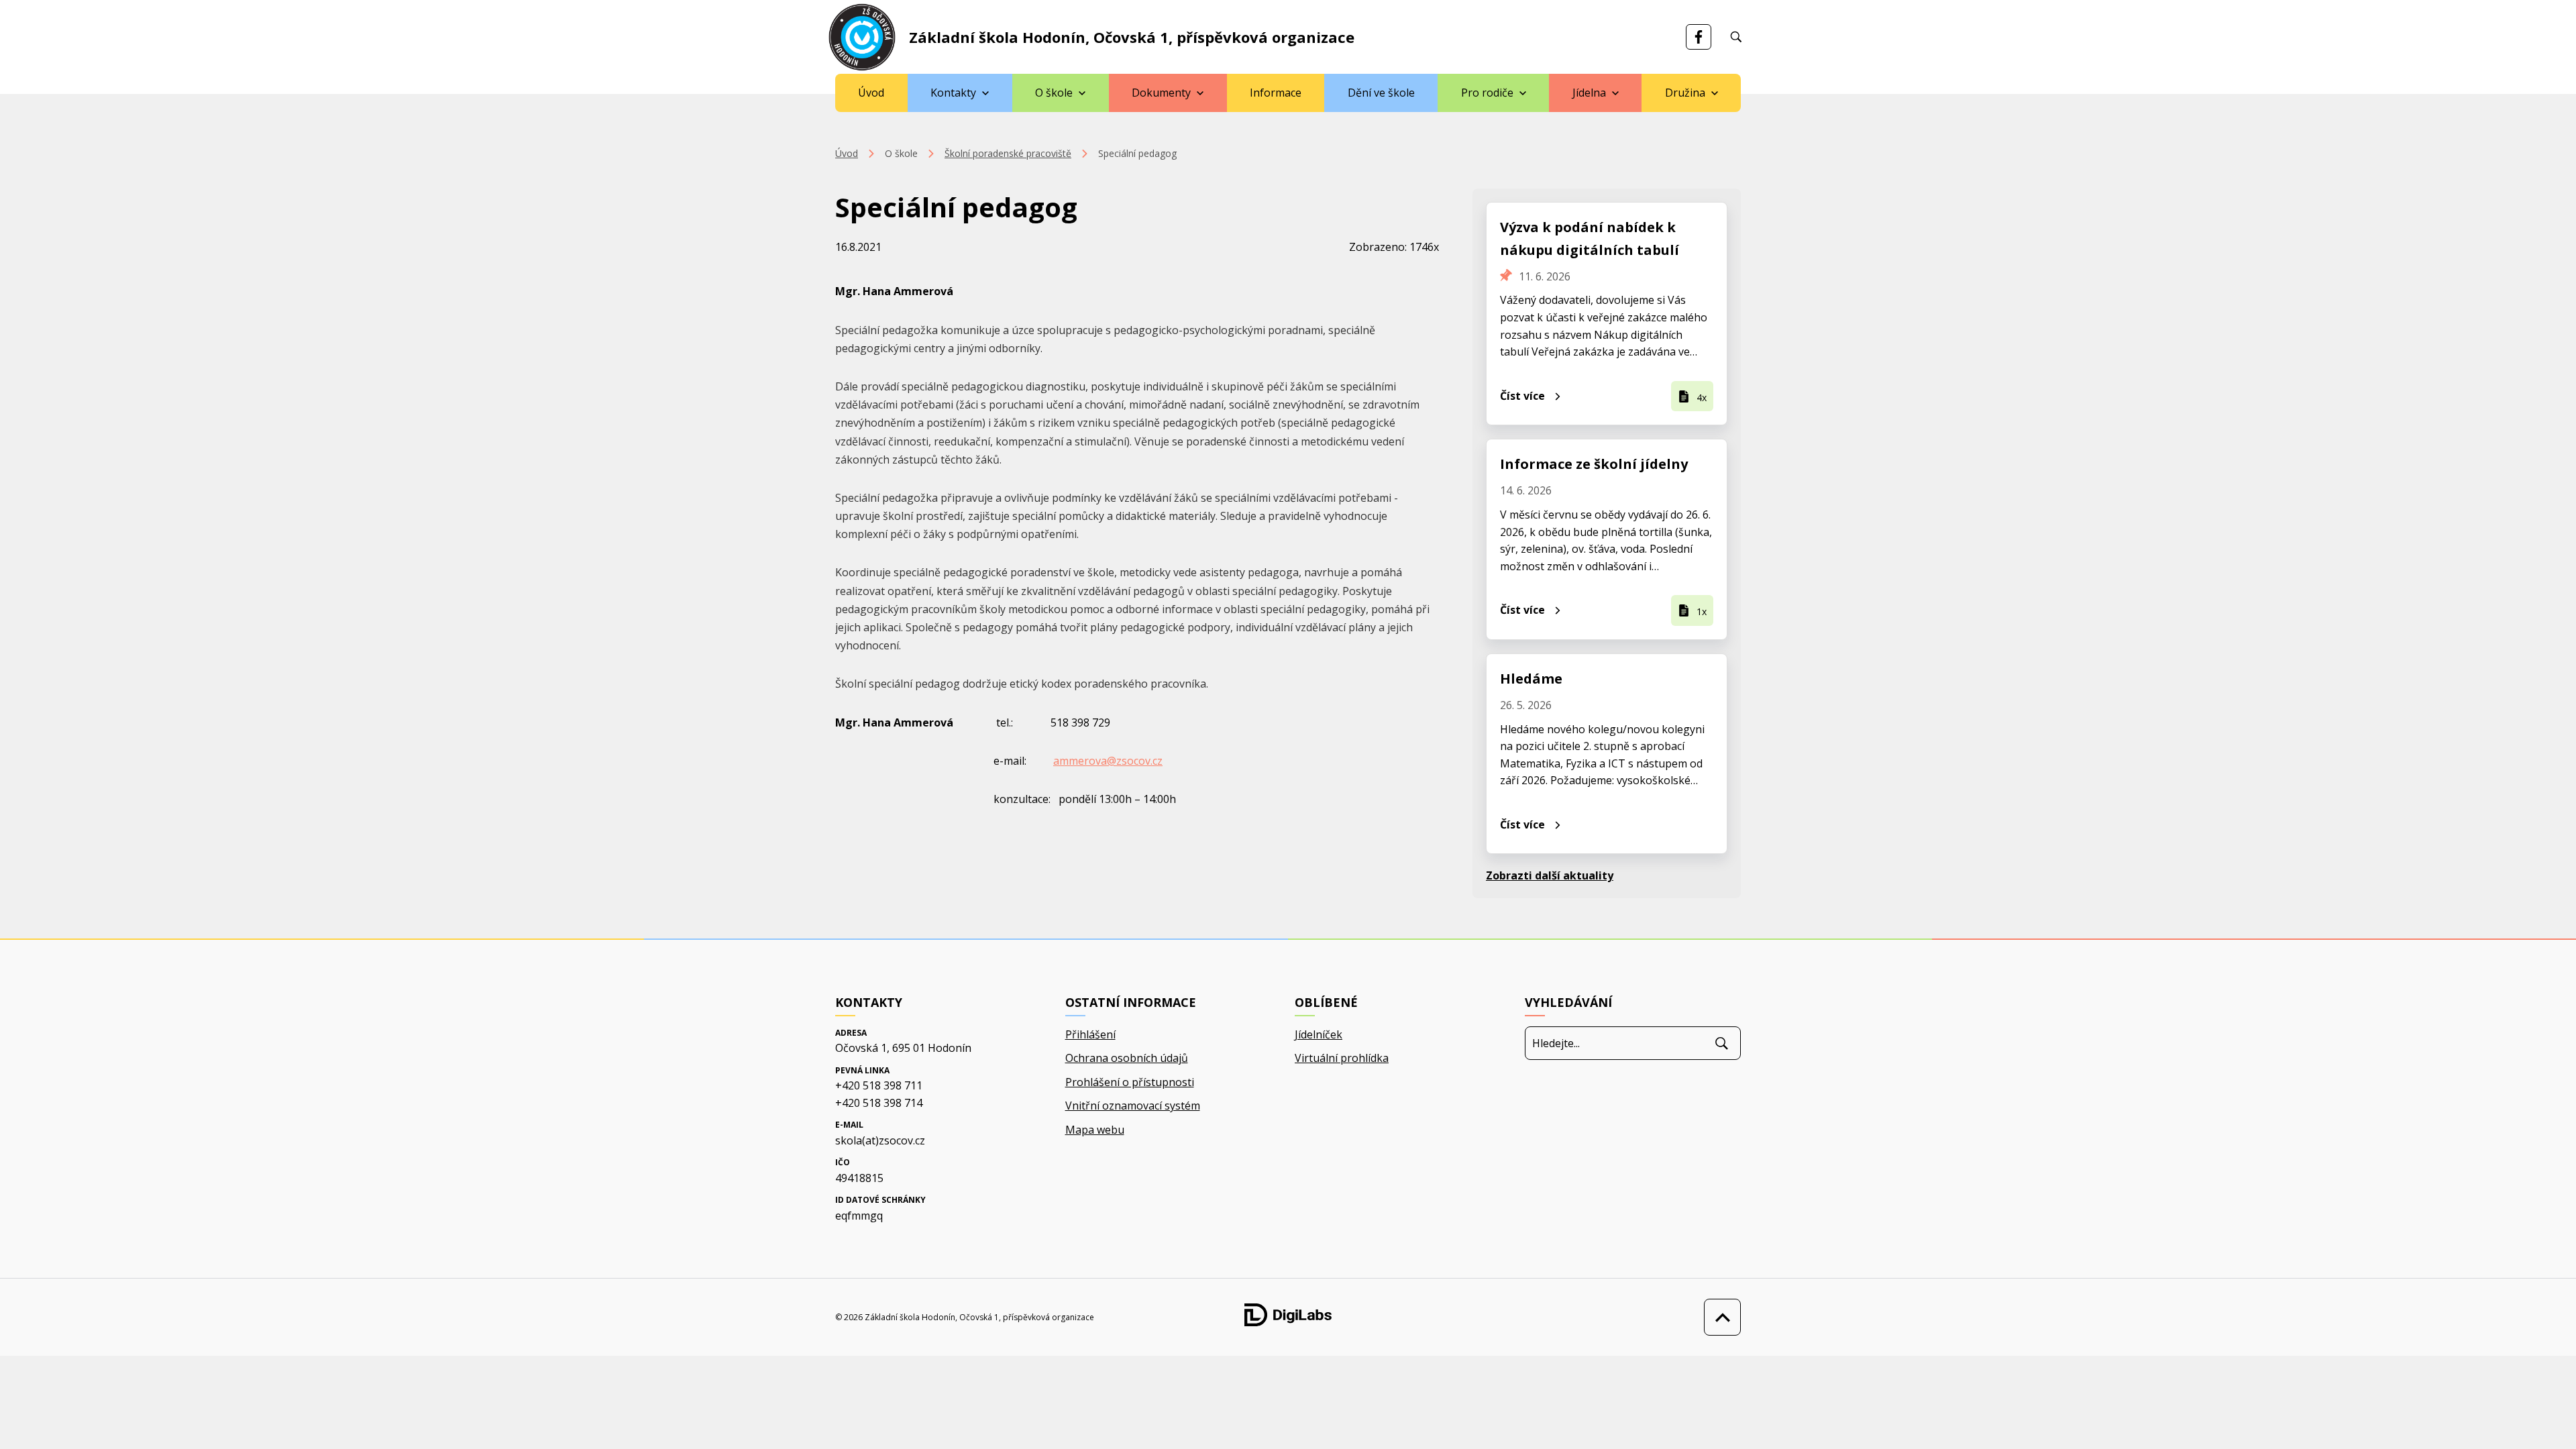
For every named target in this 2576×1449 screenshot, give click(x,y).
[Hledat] (1722, 1043)
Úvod (871, 93)
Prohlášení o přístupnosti (1130, 1082)
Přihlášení (1090, 1034)
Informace (1276, 93)
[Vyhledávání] (1736, 37)
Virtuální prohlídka (1342, 1058)
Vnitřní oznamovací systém (1133, 1106)
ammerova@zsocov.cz (1108, 761)
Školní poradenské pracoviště (1008, 153)
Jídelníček (1319, 1034)
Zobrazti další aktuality (1550, 875)
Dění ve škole (1381, 93)
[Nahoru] (1719, 1317)
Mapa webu (1095, 1130)
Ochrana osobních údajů (1127, 1058)
